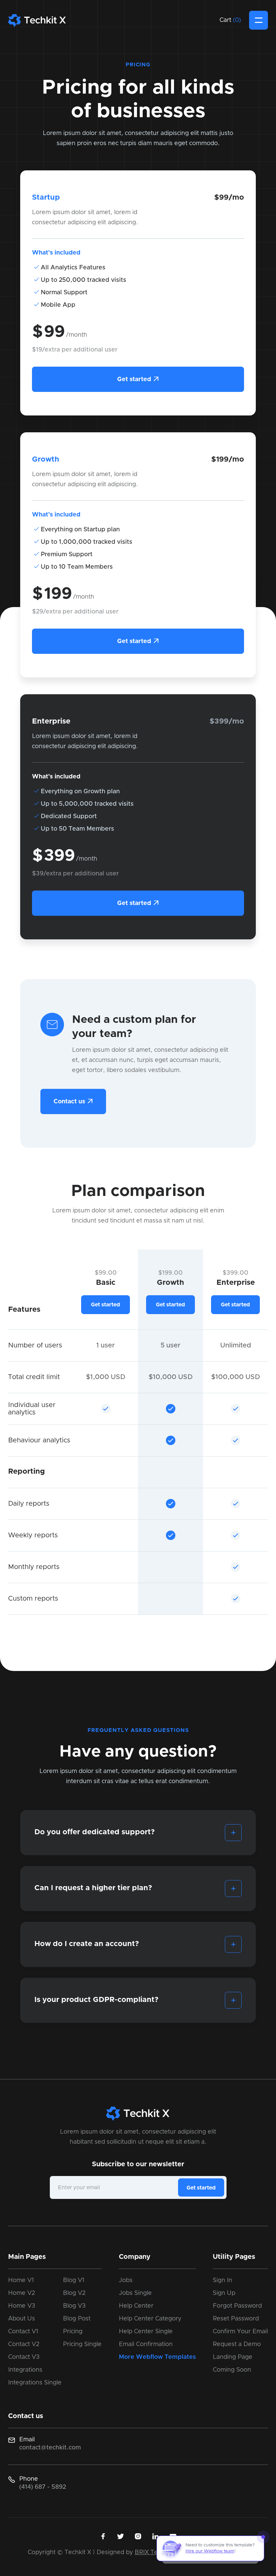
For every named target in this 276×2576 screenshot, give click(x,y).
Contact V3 (24, 2357)
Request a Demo (237, 2344)
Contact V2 (24, 2344)
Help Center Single (146, 2332)
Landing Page (233, 2357)
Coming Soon (232, 2370)
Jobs (126, 2280)
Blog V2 (74, 2293)
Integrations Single (35, 2383)
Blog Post (77, 2319)
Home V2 (22, 2293)
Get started (138, 379)
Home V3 (22, 2306)
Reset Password (236, 2319)
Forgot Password (237, 2306)
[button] (230, 20)
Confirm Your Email (240, 2332)
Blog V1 (74, 2280)
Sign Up (224, 2293)
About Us (22, 2319)
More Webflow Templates (157, 2357)
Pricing (73, 2332)
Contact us (73, 1101)
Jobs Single (135, 2293)
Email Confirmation (146, 2344)
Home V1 (21, 2280)
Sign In (222, 2280)
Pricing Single (82, 2344)
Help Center (136, 2306)
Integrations (25, 2370)
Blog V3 (74, 2306)
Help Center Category (150, 2319)
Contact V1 (23, 2332)
